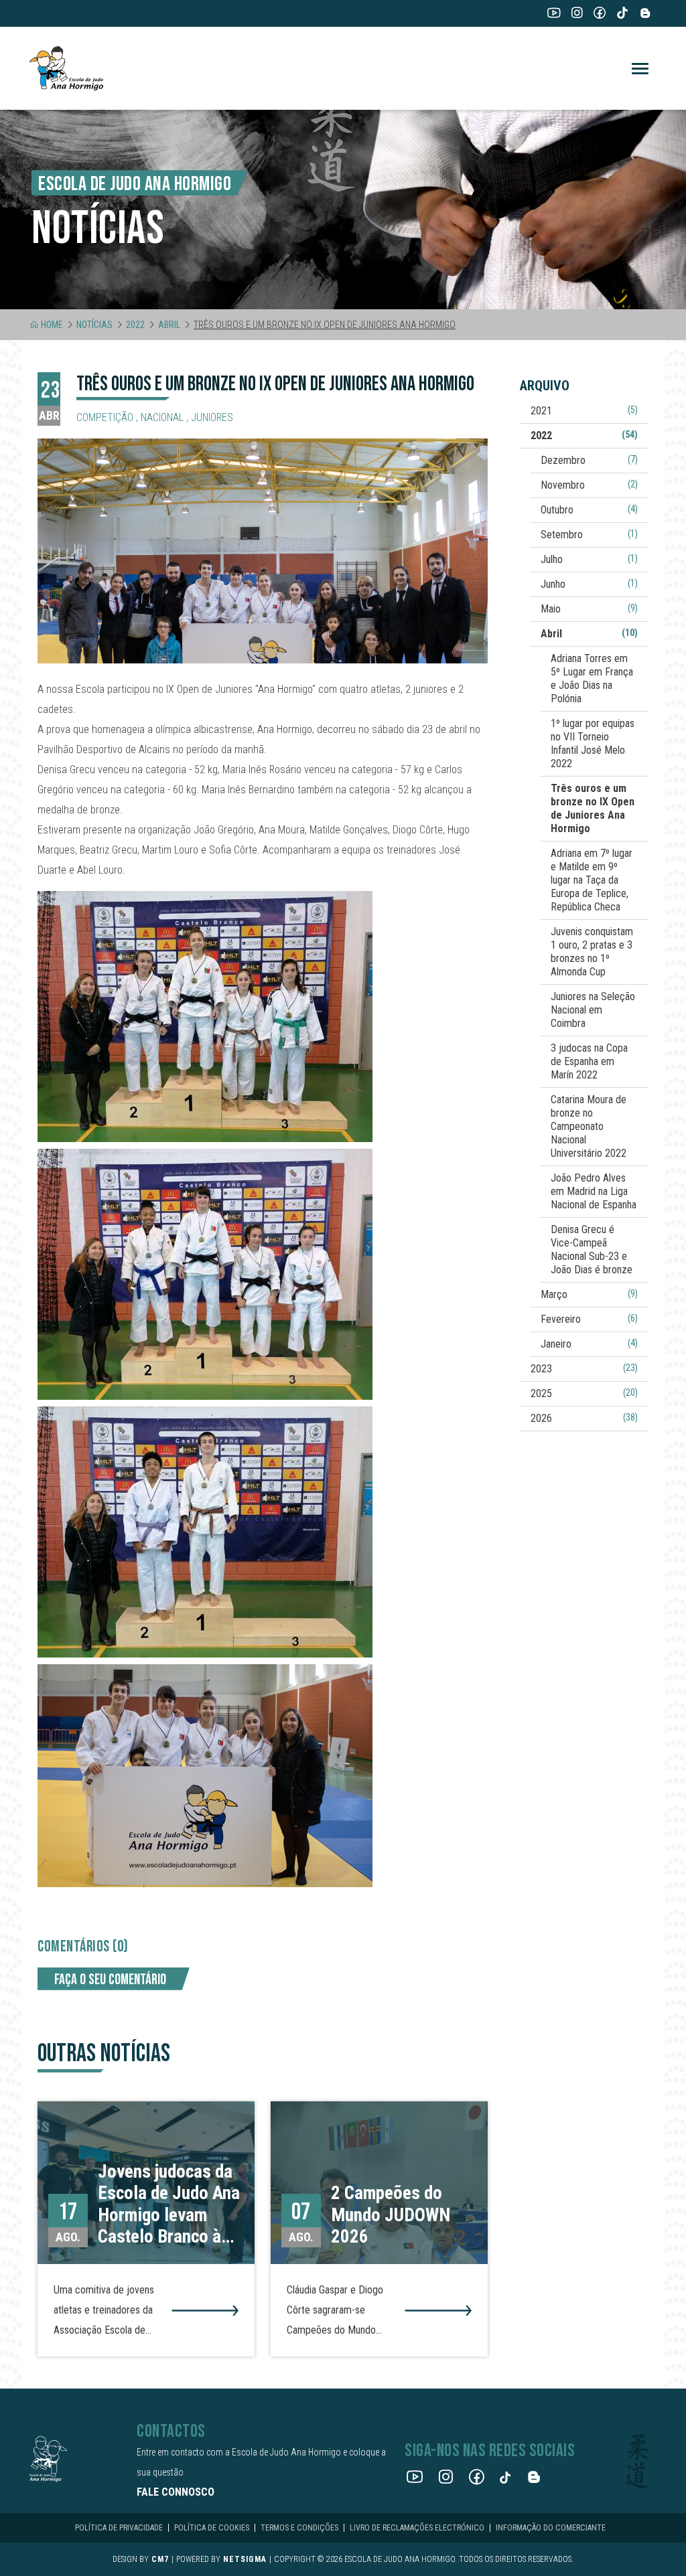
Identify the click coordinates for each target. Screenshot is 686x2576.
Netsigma (245, 2559)
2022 (135, 325)
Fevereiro (589, 1319)
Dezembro (589, 460)
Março (589, 1294)
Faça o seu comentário (110, 1980)
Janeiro (589, 1344)
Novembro (589, 485)
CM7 (160, 2559)
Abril (169, 325)
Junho (589, 584)
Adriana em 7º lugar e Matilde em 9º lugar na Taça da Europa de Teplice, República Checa (592, 880)
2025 (584, 1393)
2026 (584, 1418)
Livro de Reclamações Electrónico (417, 2528)
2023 (584, 1369)
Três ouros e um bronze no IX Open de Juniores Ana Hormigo (593, 808)
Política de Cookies (212, 2528)
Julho (589, 559)
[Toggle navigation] (640, 69)
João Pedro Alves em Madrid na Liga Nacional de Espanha (594, 1191)
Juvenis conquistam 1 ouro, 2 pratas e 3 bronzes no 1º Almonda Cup (592, 952)
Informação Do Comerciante (551, 2528)
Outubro (589, 510)
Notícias (94, 325)
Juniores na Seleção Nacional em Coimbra (593, 1010)
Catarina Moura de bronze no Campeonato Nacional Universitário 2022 (589, 1126)
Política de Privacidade (119, 2528)
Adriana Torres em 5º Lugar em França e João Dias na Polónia (592, 678)
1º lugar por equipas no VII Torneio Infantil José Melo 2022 (593, 743)
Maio (589, 609)
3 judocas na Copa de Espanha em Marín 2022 (589, 1061)
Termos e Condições (299, 2528)
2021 (584, 411)
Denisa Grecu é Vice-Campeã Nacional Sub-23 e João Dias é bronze (592, 1250)
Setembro (589, 535)
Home (52, 325)
